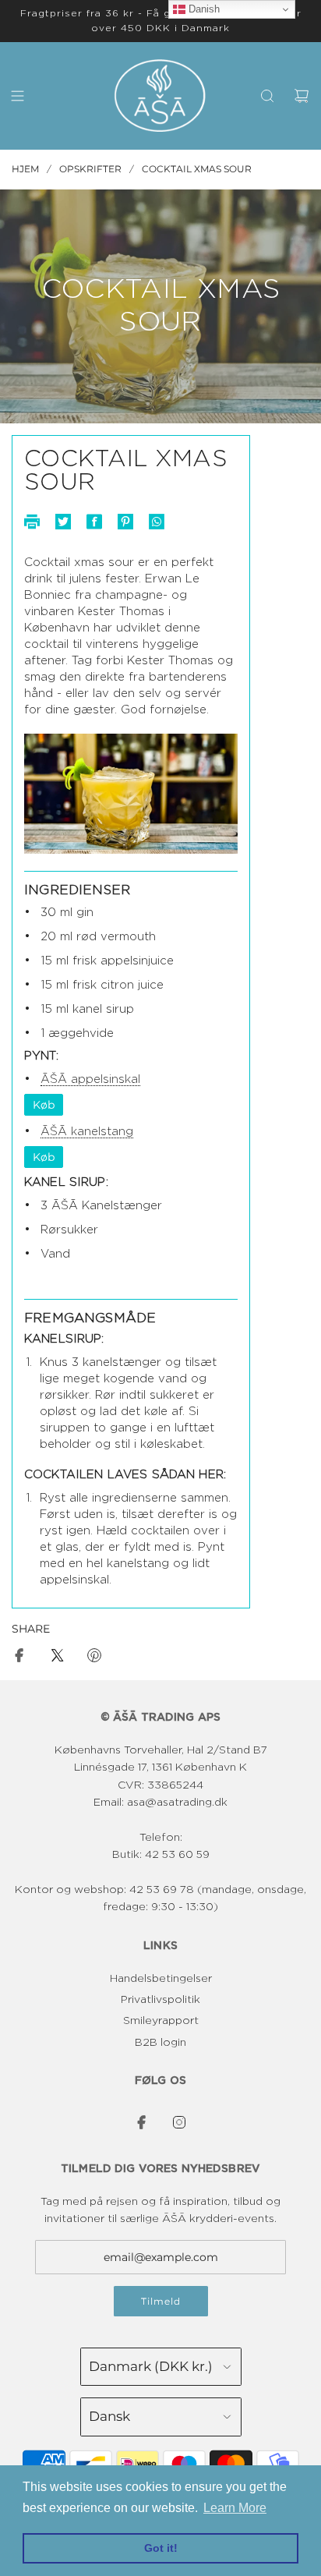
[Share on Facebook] (19, 1658)
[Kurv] (302, 96)
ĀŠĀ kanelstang (87, 1132)
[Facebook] (142, 2122)
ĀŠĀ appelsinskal (90, 1079)
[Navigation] (17, 96)
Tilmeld (161, 2301)
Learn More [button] (235, 2508)
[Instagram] (179, 2122)
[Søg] (267, 96)
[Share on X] (57, 1658)
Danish (203, 9)
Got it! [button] (161, 2548)
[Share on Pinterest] (94, 1658)
